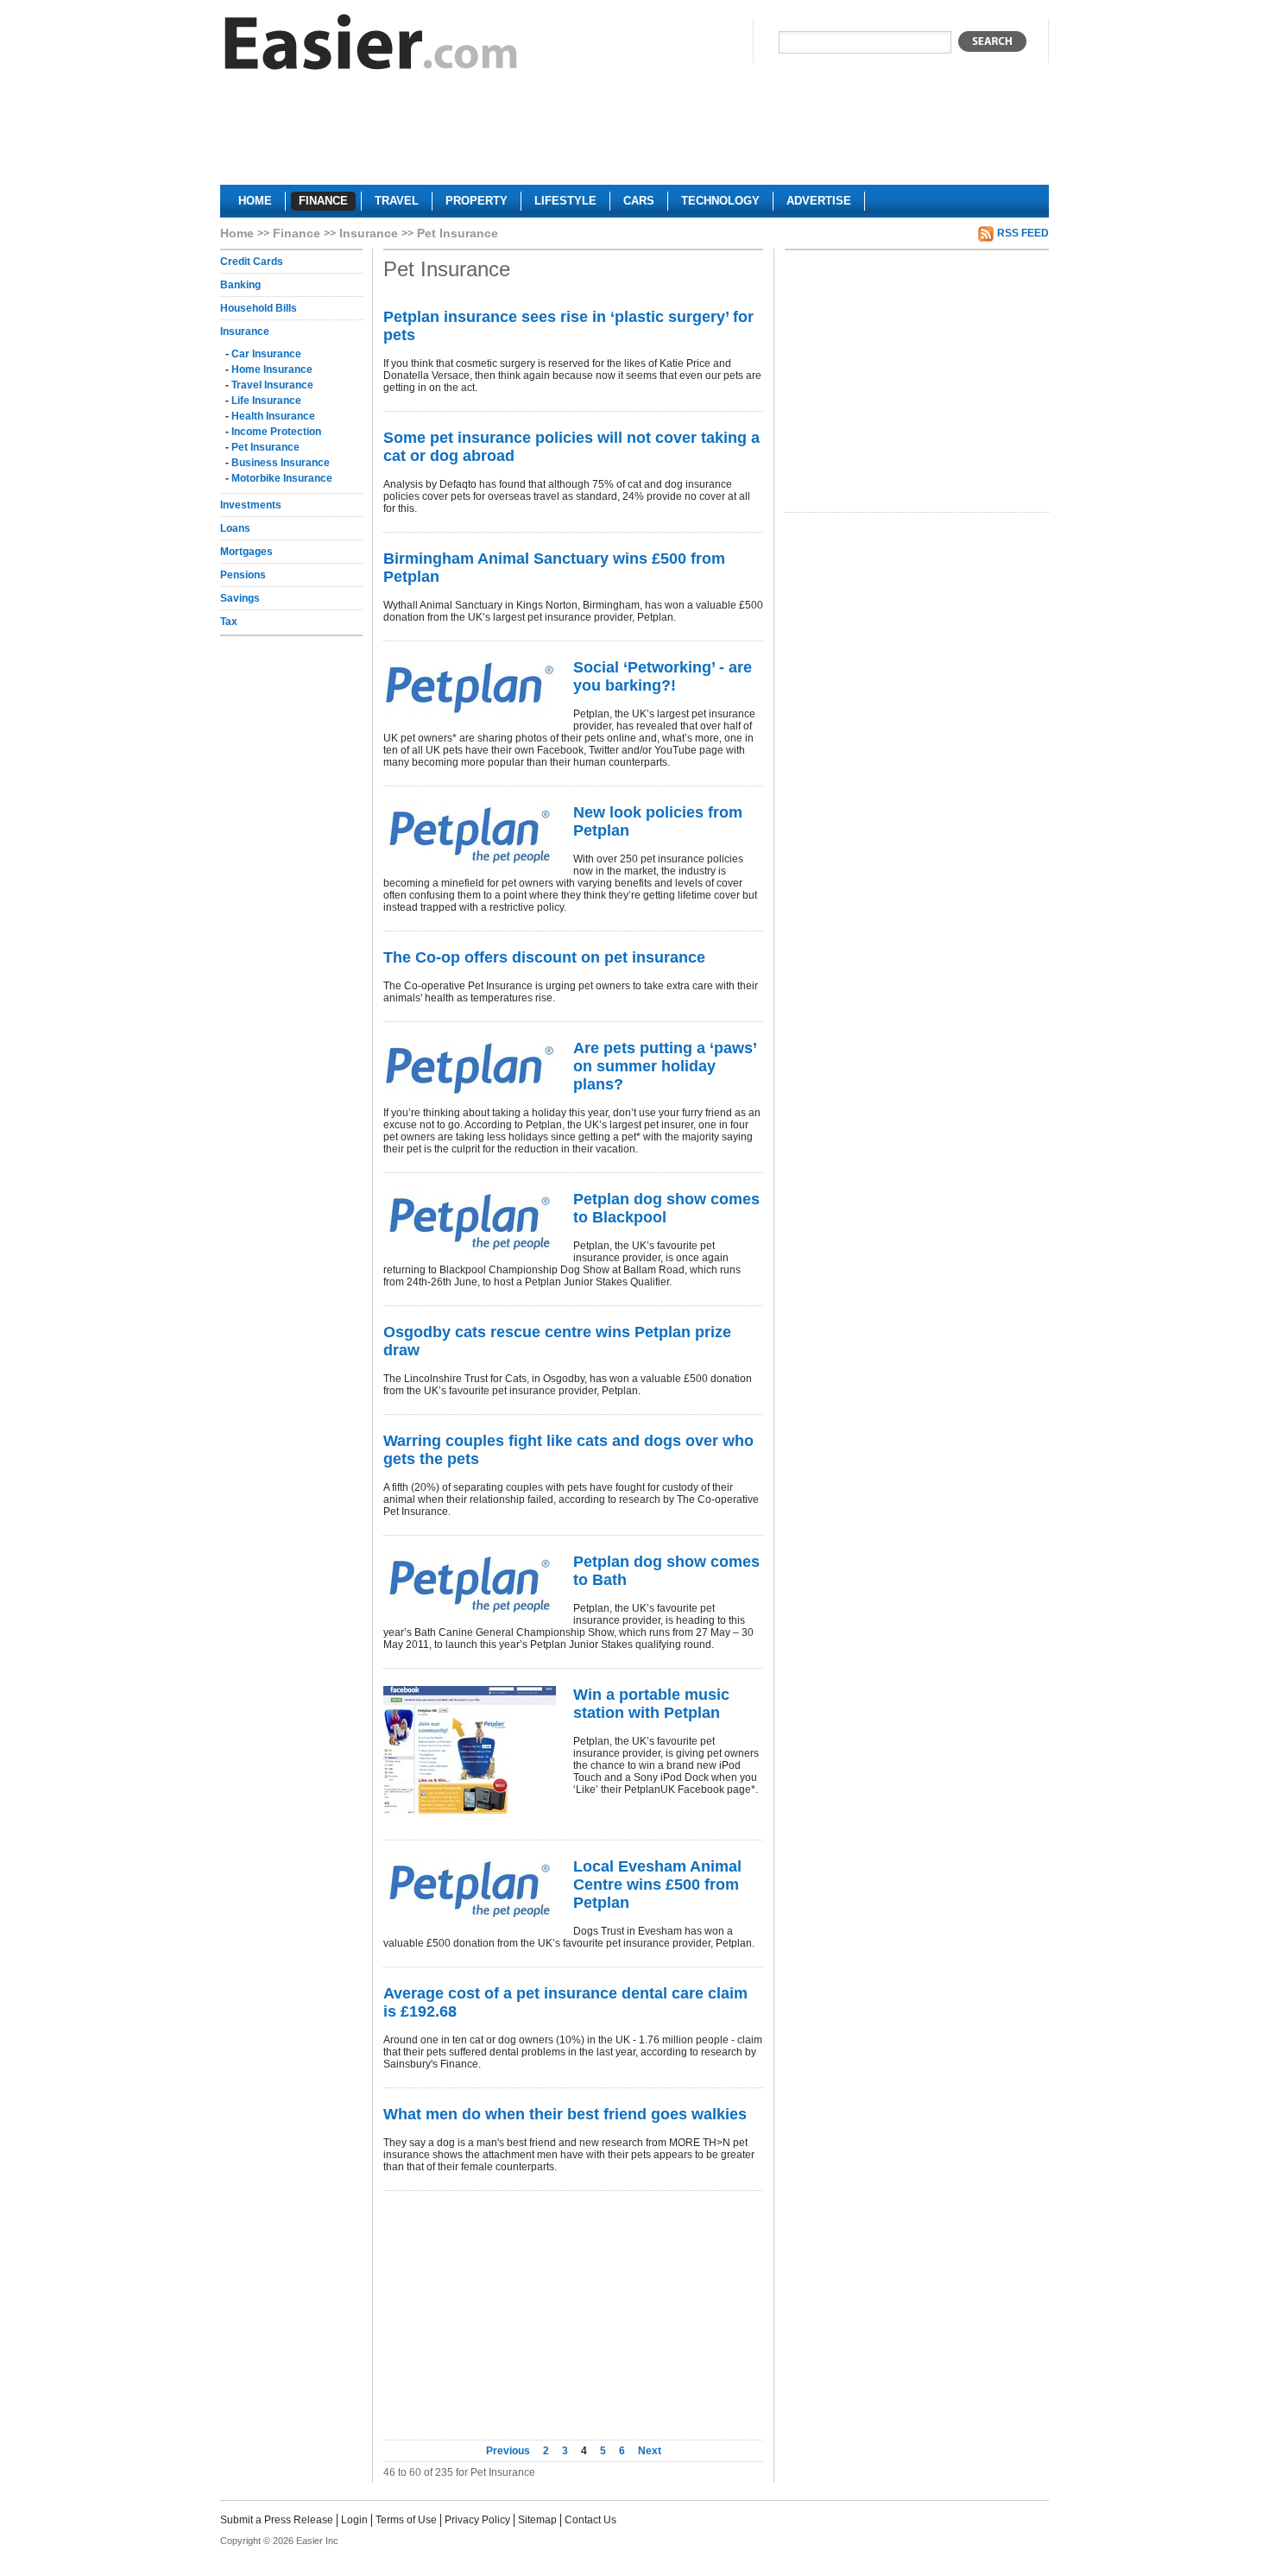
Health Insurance (273, 416)
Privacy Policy (477, 2520)
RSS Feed (1023, 233)
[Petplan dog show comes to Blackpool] (470, 1222)
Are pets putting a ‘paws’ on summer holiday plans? (665, 1066)
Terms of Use (406, 2520)
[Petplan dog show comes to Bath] (470, 1585)
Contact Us (590, 2520)
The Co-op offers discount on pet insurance (544, 957)
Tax (229, 622)
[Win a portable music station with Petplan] (470, 1750)
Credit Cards (252, 262)
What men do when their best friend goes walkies (565, 2114)
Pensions (243, 575)
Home (237, 233)
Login (354, 2520)
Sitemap (537, 2520)
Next (650, 2451)
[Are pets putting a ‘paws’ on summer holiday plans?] (470, 1068)
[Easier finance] (371, 46)
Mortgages (246, 552)
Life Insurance (266, 401)
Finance (297, 233)
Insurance (369, 233)
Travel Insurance (272, 385)
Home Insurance (272, 369)
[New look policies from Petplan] (470, 835)
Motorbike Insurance (282, 478)
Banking (240, 285)
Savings (240, 598)
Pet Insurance (265, 447)
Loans (235, 528)
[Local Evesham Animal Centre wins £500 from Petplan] (470, 1889)
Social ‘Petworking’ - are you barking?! (663, 676)
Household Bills (259, 308)
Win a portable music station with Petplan (651, 1704)
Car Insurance (266, 354)
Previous (509, 2451)
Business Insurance (281, 463)
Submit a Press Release (277, 2520)
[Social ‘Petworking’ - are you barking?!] (470, 688)
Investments (251, 505)
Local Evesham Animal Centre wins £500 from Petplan (657, 1885)
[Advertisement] (634, 135)
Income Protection (276, 432)
